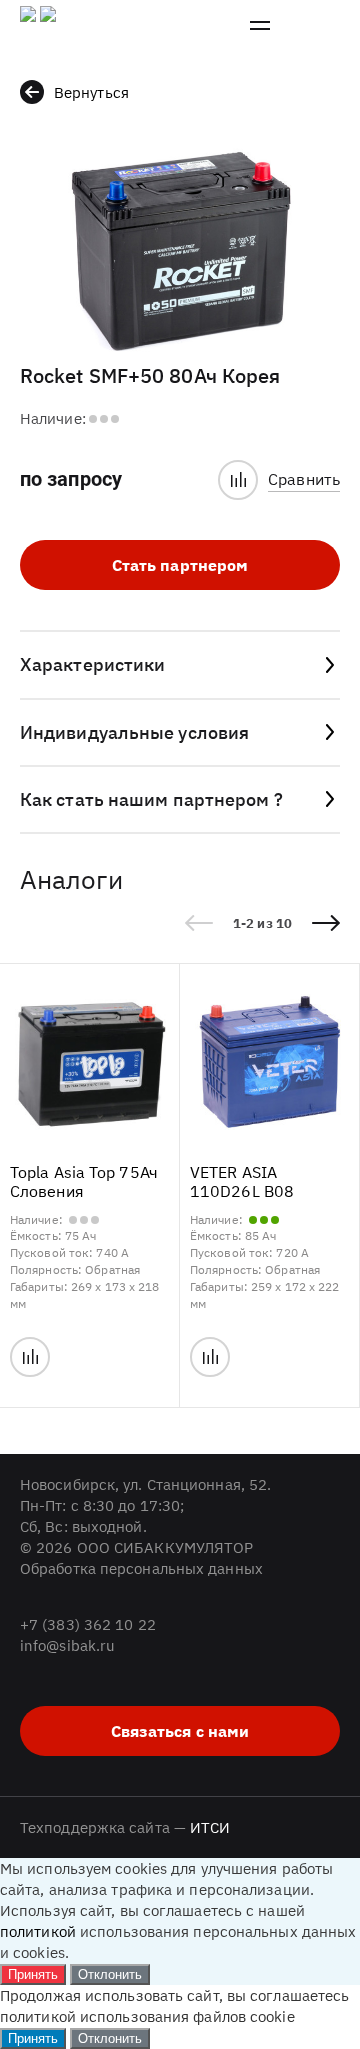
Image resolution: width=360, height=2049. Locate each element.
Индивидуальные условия (134, 732)
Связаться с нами (180, 1731)
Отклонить (110, 1974)
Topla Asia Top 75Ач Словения (84, 1182)
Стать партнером (180, 565)
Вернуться (91, 92)
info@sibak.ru (67, 1645)
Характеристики (92, 664)
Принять (33, 1974)
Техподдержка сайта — (125, 1827)
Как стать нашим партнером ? (151, 799)
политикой (38, 1931)
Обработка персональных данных (141, 1568)
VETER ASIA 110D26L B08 (242, 1182)
